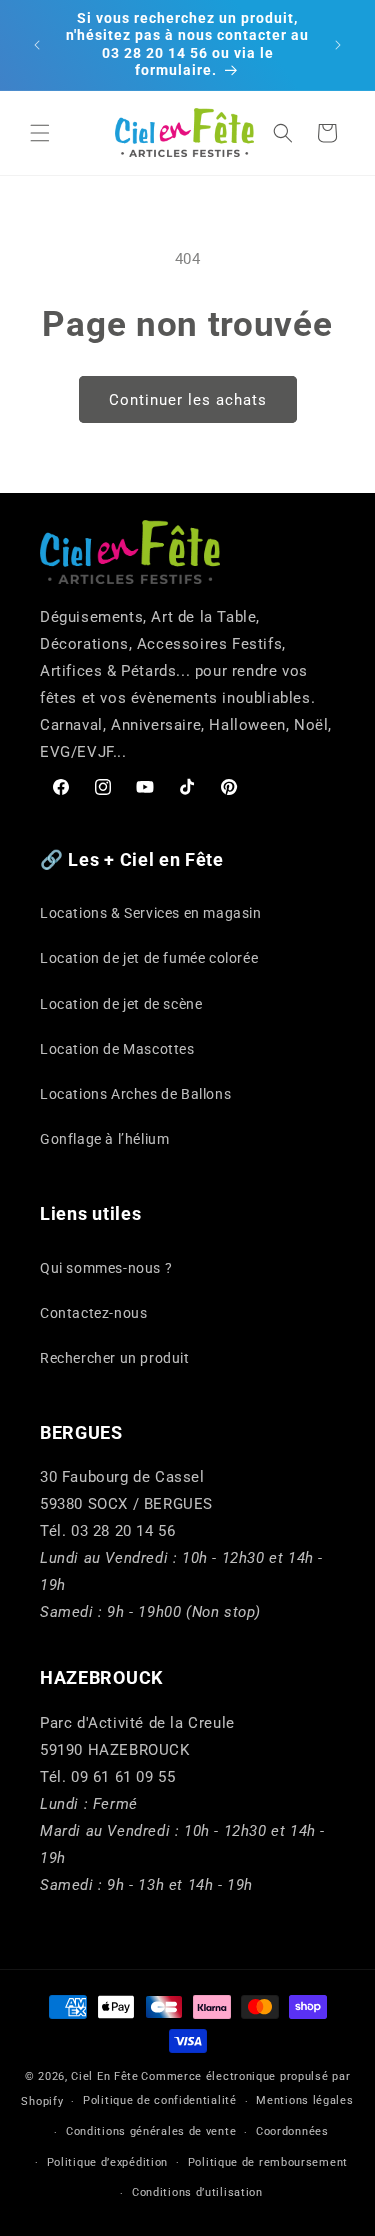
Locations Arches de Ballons (135, 1094)
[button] (40, 133)
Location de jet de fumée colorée (149, 958)
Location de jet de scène (121, 1004)
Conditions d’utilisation (197, 2192)
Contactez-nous (93, 1313)
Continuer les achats (188, 400)
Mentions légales (304, 2100)
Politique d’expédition (107, 2162)
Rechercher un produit (115, 1358)
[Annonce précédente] (37, 45)
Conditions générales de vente (151, 2131)
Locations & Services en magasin (151, 913)
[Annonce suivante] (338, 45)
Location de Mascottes (117, 1049)
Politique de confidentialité (160, 2100)
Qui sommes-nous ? (106, 1268)
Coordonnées (292, 2131)
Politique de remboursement (268, 2162)
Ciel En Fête (104, 2076)
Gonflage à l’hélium (104, 1139)
